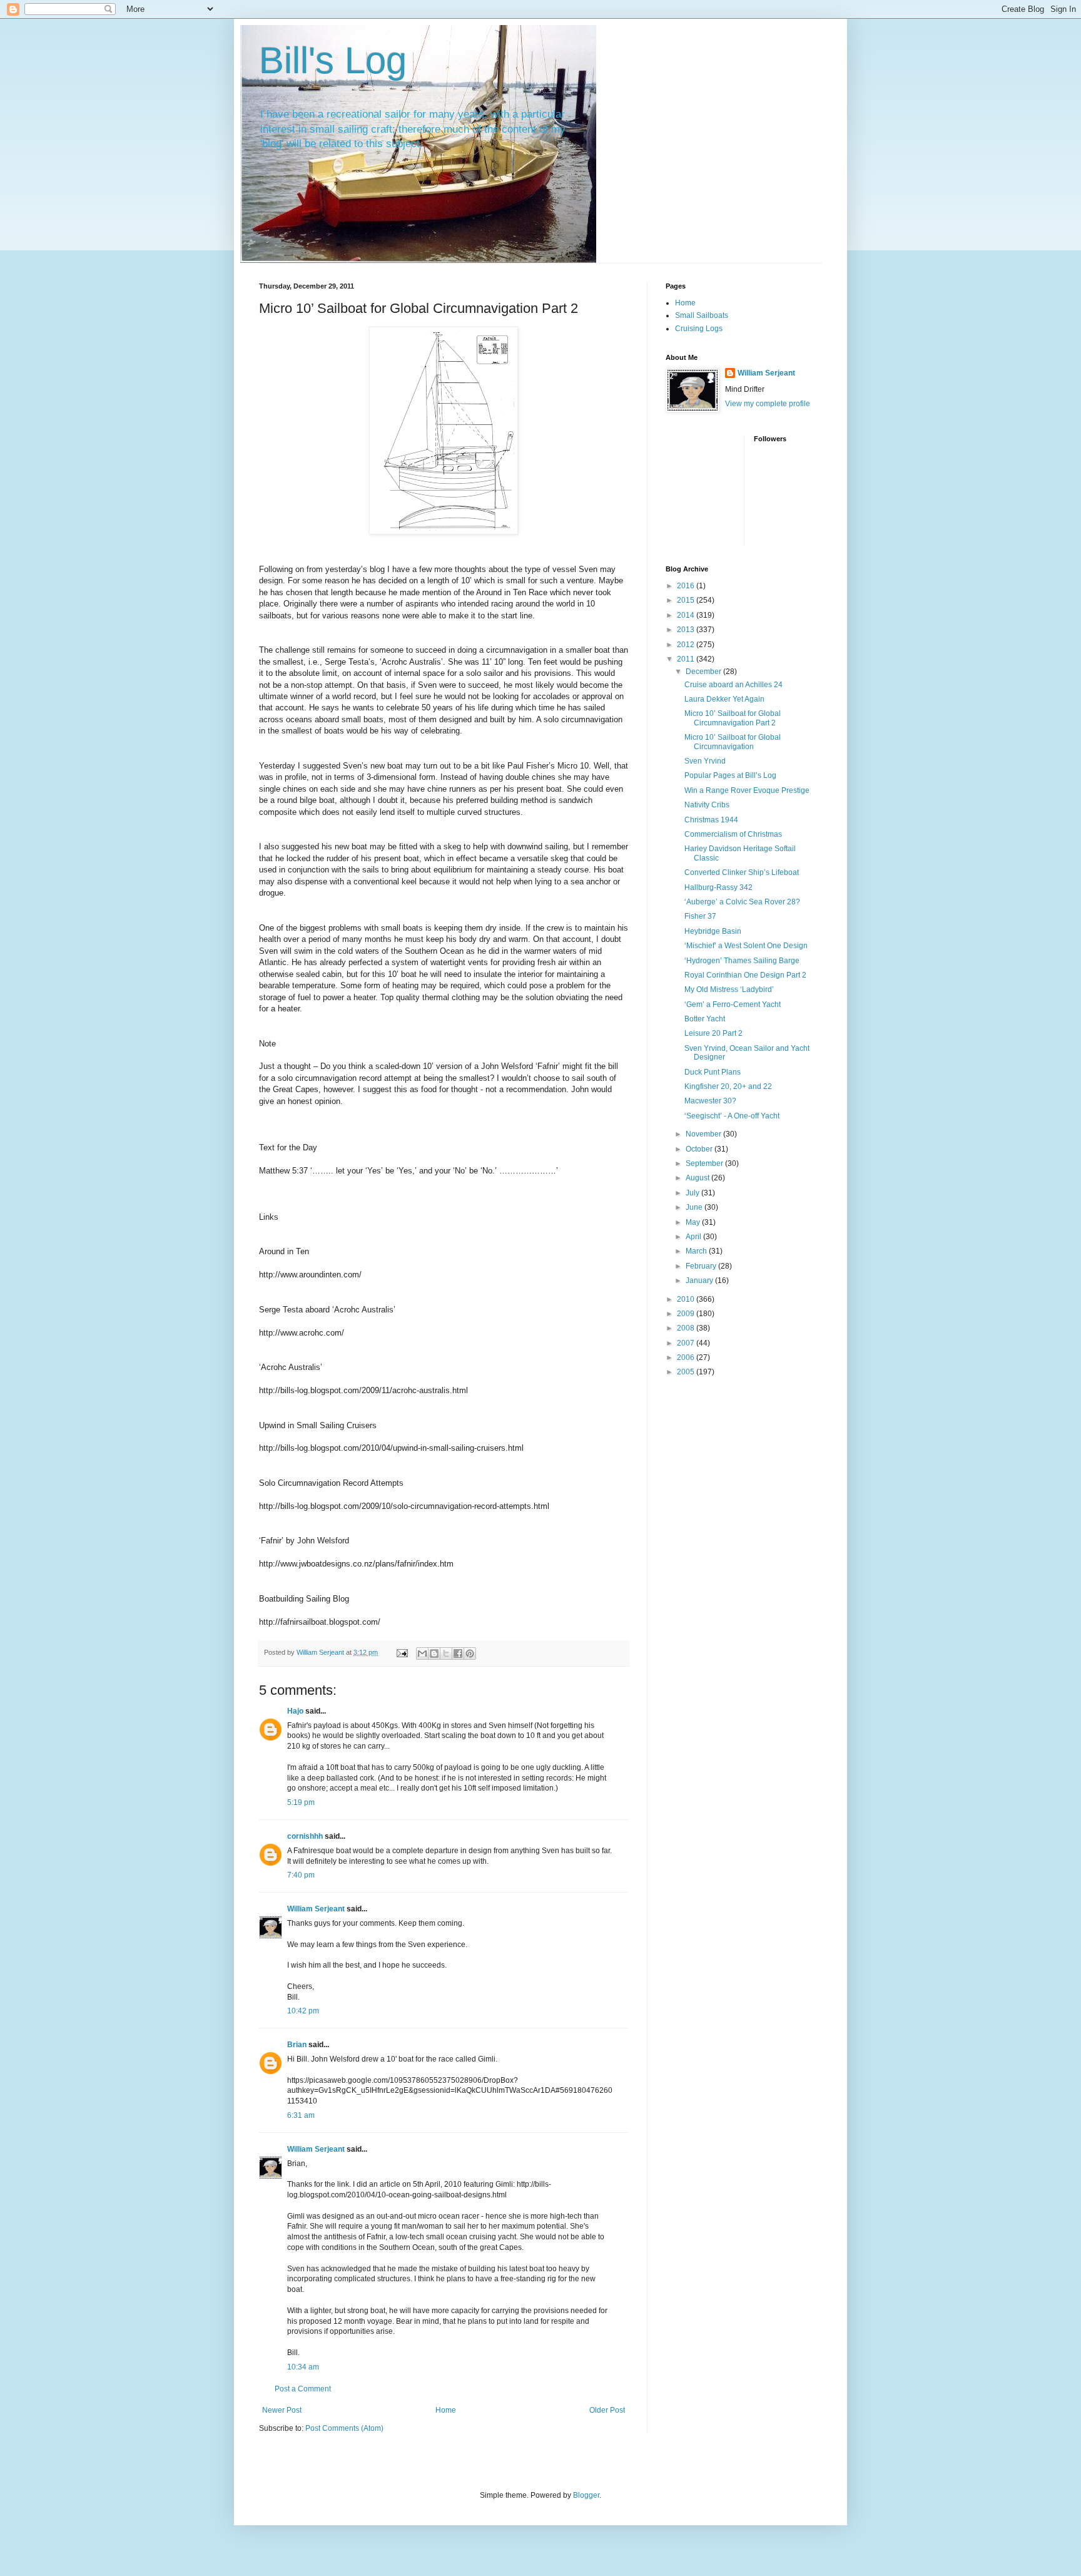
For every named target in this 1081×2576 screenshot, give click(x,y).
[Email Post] (402, 1652)
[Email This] (422, 1653)
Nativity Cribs (707, 805)
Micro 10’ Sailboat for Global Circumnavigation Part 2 (733, 718)
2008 (687, 1328)
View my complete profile (768, 404)
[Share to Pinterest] (470, 1653)
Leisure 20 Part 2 (713, 1033)
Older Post (607, 2410)
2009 (687, 1314)
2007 (687, 1343)
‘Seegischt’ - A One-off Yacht (732, 1116)
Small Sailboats (702, 315)
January (700, 1280)
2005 (687, 1372)
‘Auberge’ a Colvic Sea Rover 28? (742, 902)
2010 (687, 1299)
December (704, 672)
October (700, 1149)
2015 (687, 600)
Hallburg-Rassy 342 (718, 887)
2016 (687, 586)
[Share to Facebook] (458, 1653)
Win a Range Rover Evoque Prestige (747, 790)
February (702, 1266)
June (695, 1207)
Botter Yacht (705, 1019)
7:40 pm (301, 1875)
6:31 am (301, 2115)
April (694, 1237)
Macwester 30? (710, 1101)
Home (446, 2410)
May (694, 1222)
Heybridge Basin (713, 931)
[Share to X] (446, 1653)
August (698, 1178)
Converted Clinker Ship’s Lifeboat (742, 872)
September (705, 1163)
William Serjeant (316, 1909)
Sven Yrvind (705, 761)
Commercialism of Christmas (733, 834)
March (697, 1251)
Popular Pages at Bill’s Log (730, 775)
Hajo (295, 1711)
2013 (687, 630)
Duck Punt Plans (713, 1072)
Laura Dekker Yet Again (724, 699)
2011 (687, 659)
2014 (687, 615)
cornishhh (305, 1836)
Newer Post (282, 2410)
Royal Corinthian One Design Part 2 (745, 975)
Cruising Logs (699, 329)
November (704, 1134)
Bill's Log (333, 60)
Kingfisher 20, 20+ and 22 (728, 1086)
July (693, 1193)
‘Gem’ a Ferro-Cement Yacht (733, 1004)
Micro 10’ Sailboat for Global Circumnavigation (733, 742)
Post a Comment (303, 2389)
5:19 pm (301, 1802)
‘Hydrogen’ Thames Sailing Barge (742, 961)
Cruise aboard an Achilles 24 (733, 685)
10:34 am (303, 2367)
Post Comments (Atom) (344, 2428)
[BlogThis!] (434, 1653)
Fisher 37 (700, 916)
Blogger (586, 2495)
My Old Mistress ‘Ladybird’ (729, 989)
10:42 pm (303, 2011)
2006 (687, 1357)
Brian (297, 2045)
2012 (687, 645)
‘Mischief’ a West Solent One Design (746, 946)
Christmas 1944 (711, 820)
